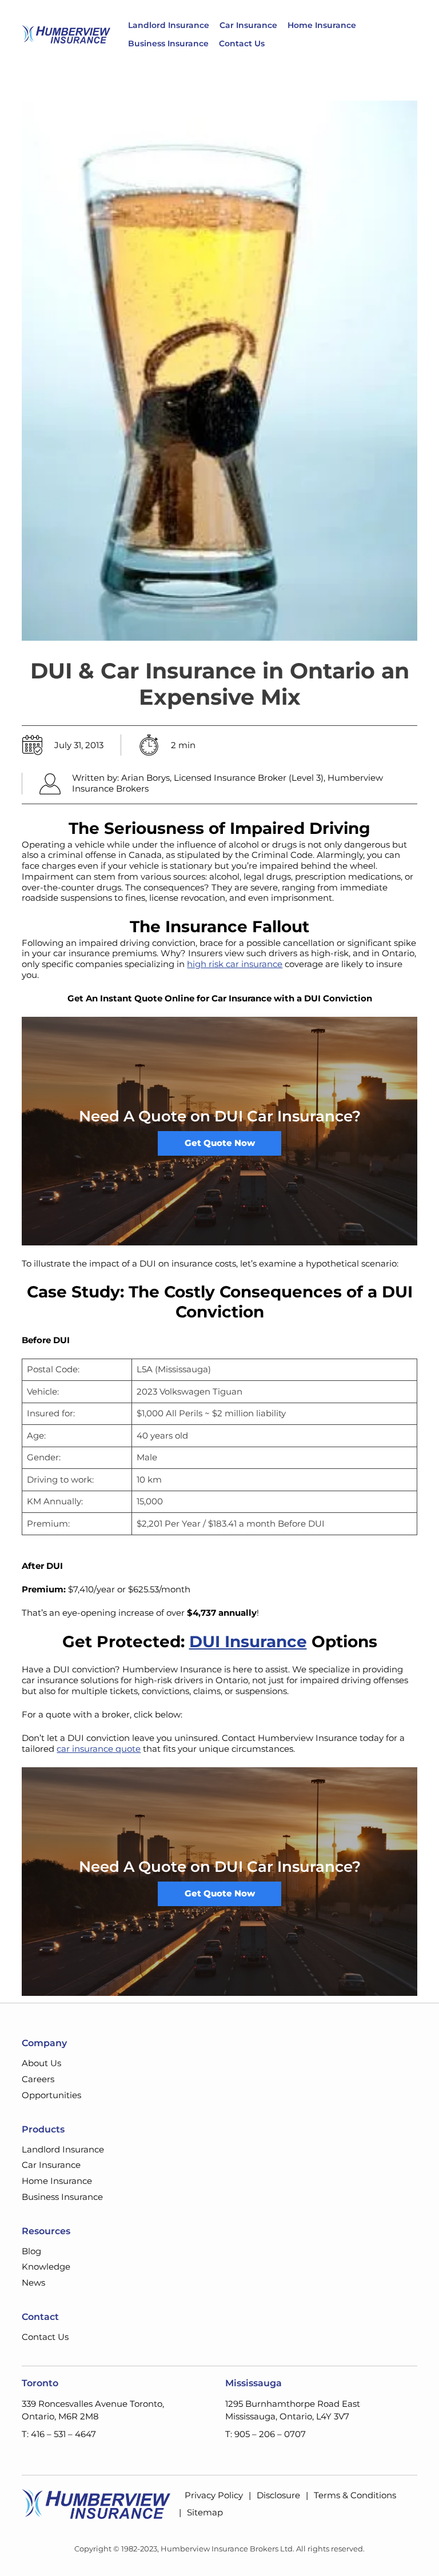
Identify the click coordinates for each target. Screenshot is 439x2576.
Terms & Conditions (355, 2495)
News (33, 2283)
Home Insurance (322, 25)
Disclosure (278, 2495)
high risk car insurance (235, 964)
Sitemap (205, 2512)
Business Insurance (168, 43)
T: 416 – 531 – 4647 (59, 2434)
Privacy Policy (214, 2495)
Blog (31, 2251)
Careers (38, 2079)
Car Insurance (248, 25)
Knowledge (46, 2267)
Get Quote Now (220, 1143)
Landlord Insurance (169, 25)
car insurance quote (99, 1749)
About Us (41, 2063)
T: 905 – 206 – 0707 (266, 2434)
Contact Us (242, 43)
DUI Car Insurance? (288, 1116)
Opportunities (51, 2095)
